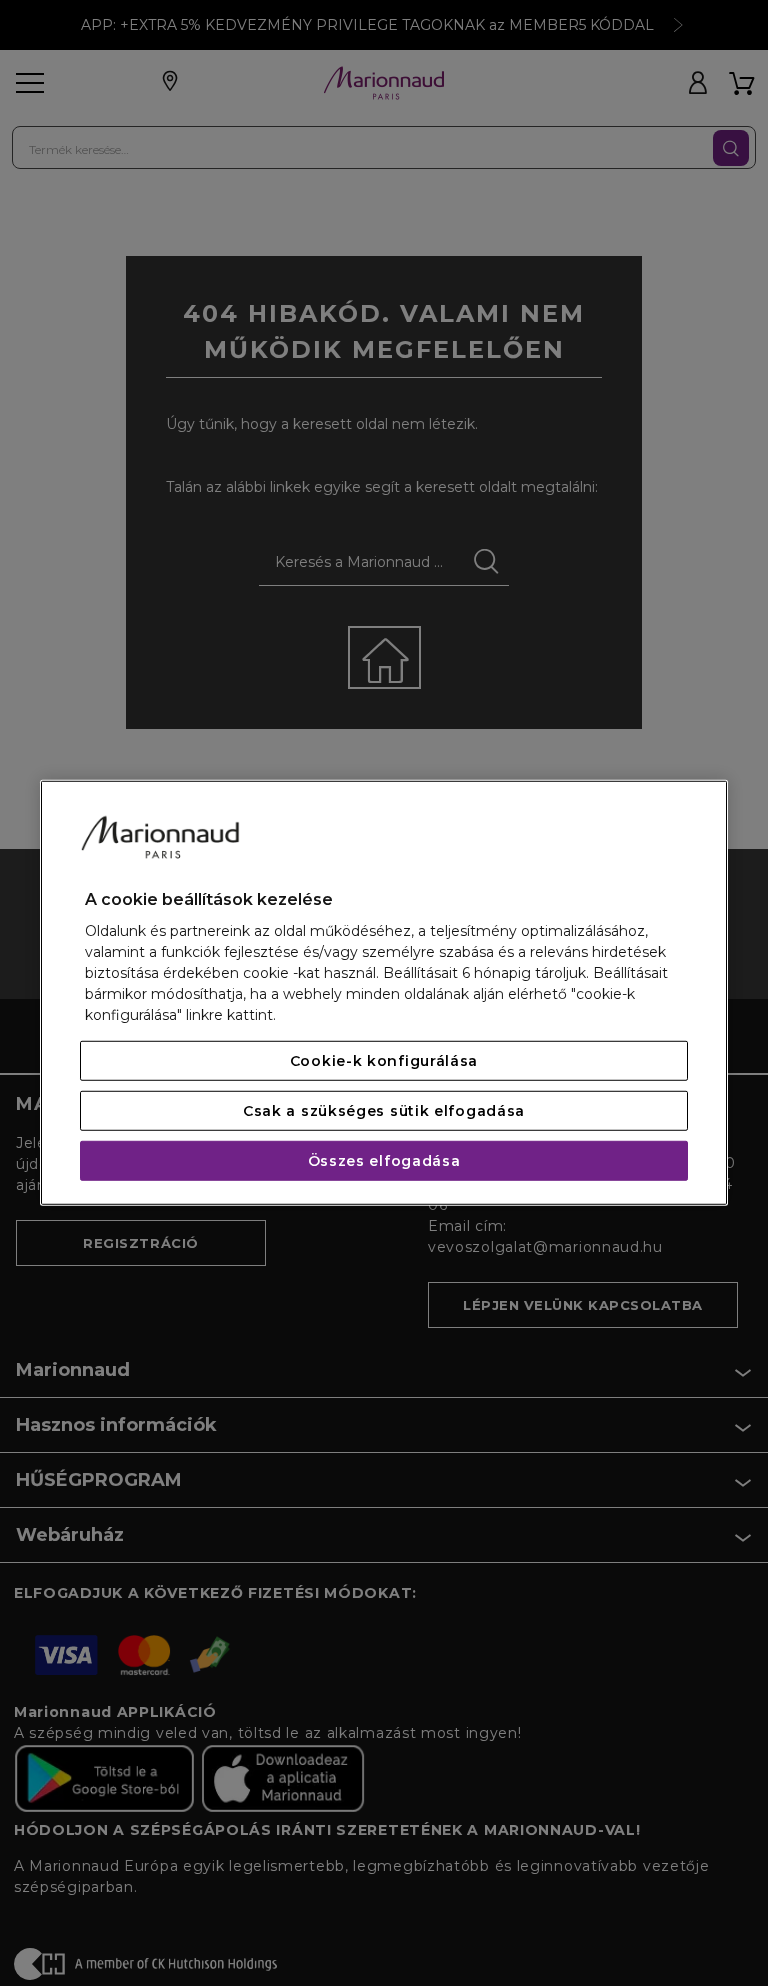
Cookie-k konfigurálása (384, 1061)
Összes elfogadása (384, 1161)
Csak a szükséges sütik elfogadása (384, 1111)
